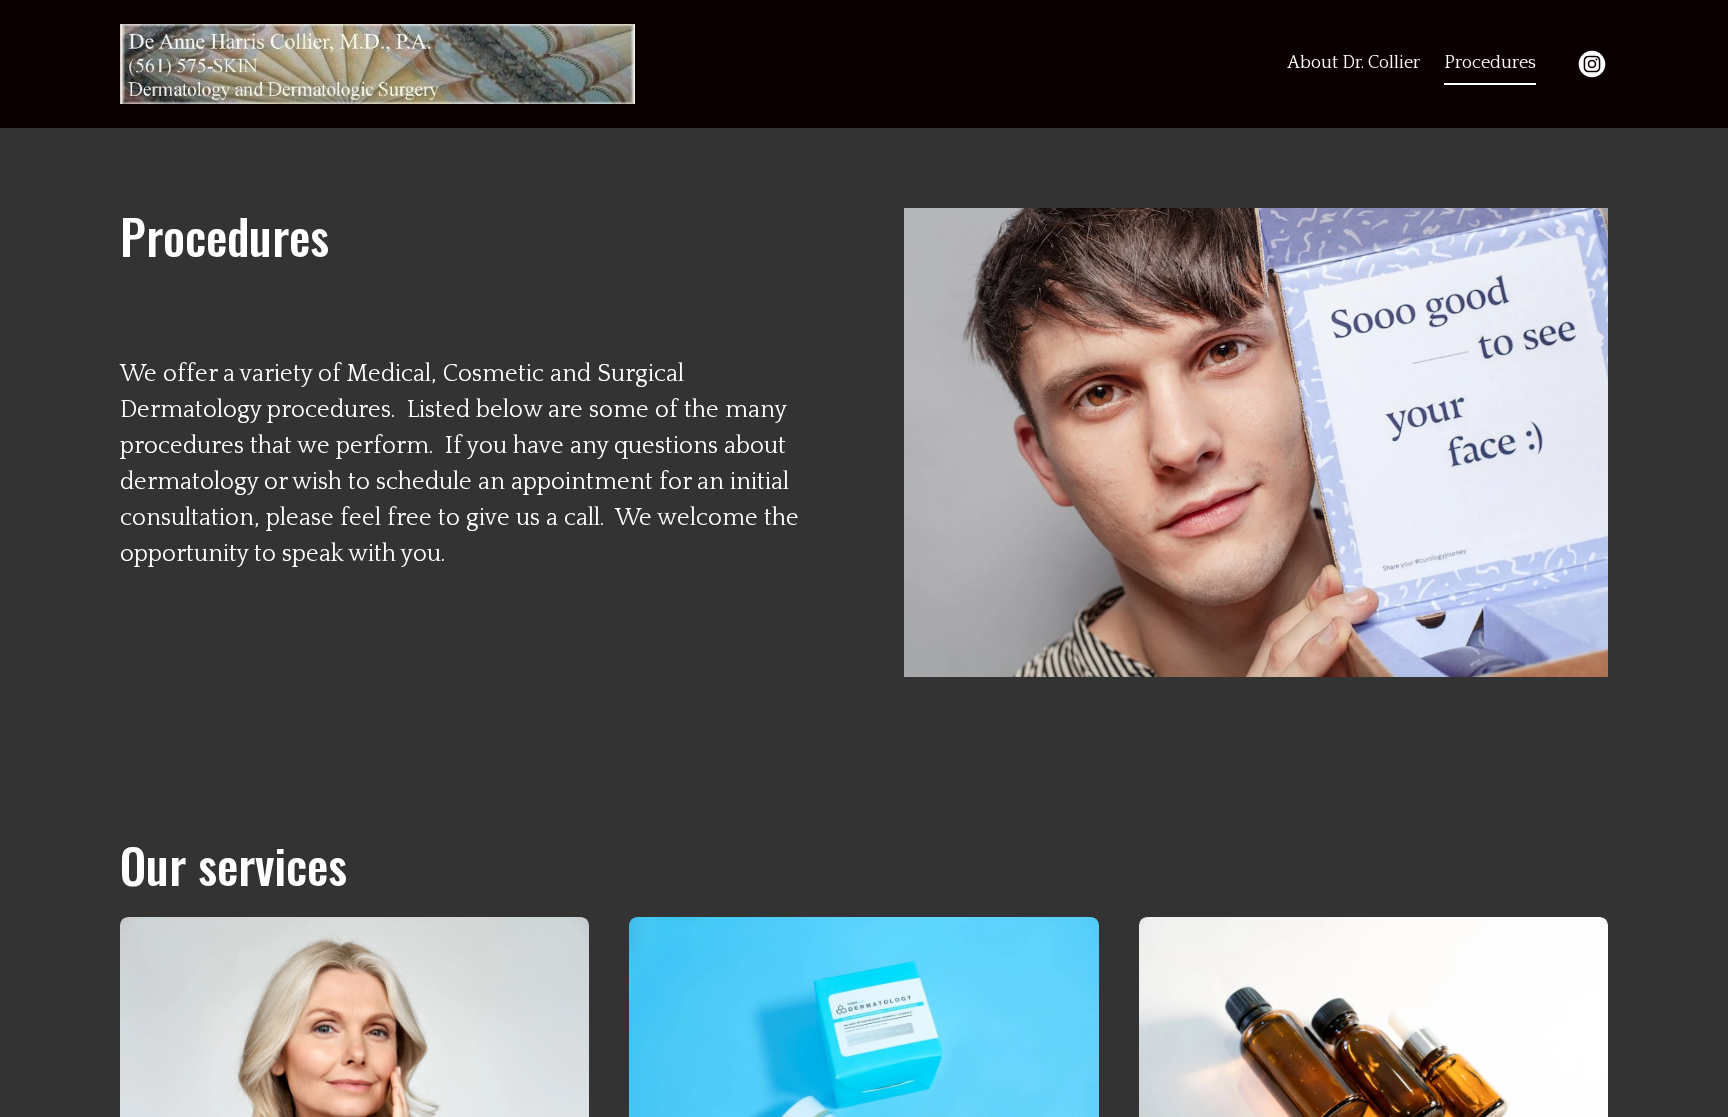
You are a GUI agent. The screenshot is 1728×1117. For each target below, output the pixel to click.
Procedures (1490, 63)
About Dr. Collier (1353, 63)
